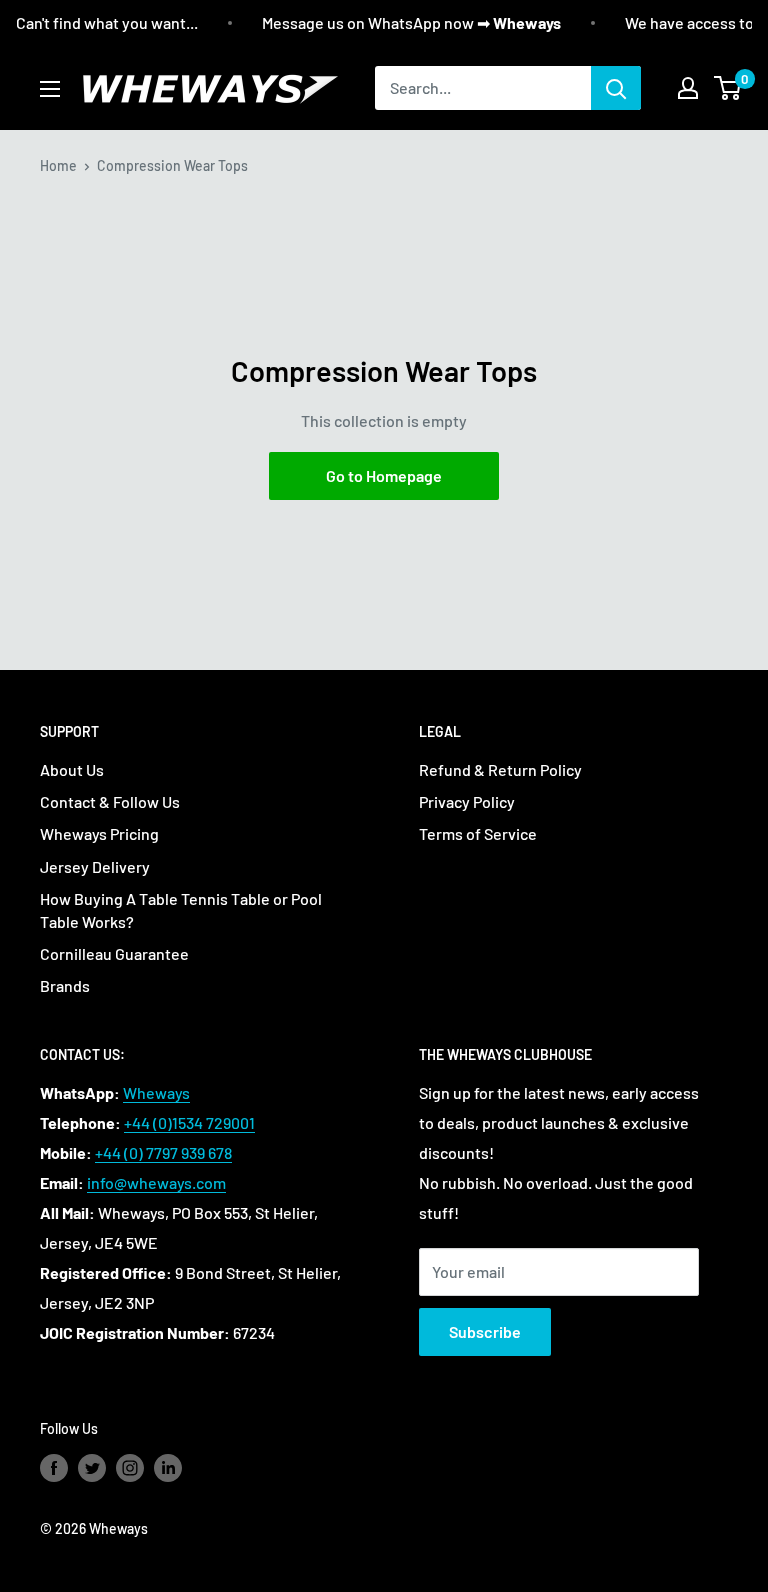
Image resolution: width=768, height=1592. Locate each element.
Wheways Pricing (99, 833)
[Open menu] (50, 89)
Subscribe (485, 1331)
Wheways (156, 1092)
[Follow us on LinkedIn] (168, 1467)
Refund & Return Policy (500, 769)
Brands (65, 985)
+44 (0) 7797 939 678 (163, 1152)
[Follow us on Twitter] (92, 1467)
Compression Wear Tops (172, 165)
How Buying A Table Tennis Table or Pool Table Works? (181, 909)
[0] (728, 88)
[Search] (616, 88)
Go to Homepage (384, 475)
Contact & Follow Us (110, 801)
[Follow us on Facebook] (54, 1467)
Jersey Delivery (95, 866)
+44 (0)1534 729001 (189, 1122)
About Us (72, 769)
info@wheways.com (156, 1182)
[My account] (688, 88)
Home (58, 165)
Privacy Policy (467, 801)
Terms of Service (478, 833)
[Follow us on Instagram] (130, 1467)
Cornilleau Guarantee (114, 953)
